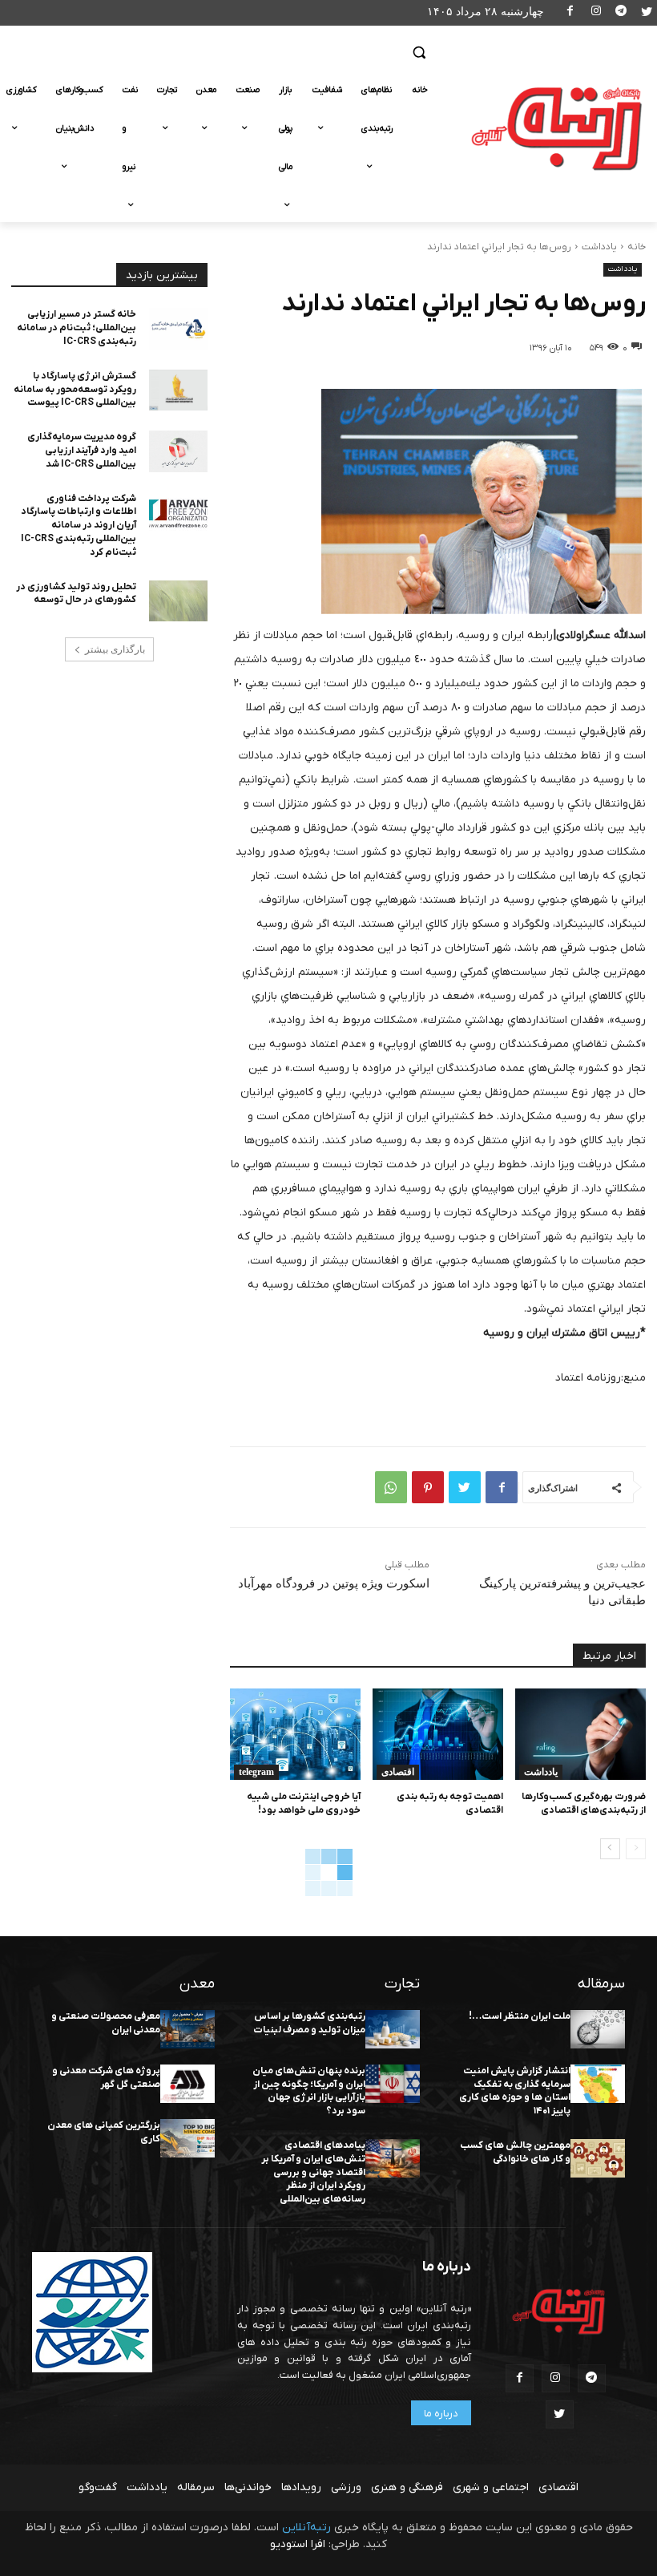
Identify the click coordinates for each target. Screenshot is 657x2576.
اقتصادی (398, 1772)
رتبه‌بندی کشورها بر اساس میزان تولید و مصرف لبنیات (309, 2023)
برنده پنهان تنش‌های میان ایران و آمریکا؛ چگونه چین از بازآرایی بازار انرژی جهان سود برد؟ (309, 2091)
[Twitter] (646, 13)
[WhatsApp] (391, 1487)
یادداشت (599, 247)
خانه (637, 247)
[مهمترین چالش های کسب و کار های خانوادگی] (598, 2158)
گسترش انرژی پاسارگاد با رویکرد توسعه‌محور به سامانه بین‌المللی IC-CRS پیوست (75, 390)
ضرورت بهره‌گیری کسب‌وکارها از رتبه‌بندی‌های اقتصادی (584, 1804)
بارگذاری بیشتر (115, 649)
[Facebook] (571, 13)
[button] (419, 53)
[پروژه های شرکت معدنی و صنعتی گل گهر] (187, 2084)
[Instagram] (596, 13)
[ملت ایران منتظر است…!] (598, 2029)
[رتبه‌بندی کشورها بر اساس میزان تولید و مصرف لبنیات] (393, 2029)
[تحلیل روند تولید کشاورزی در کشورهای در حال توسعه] (179, 601)
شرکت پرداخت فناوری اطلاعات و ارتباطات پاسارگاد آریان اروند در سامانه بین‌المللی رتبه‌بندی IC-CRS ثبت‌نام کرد (79, 526)
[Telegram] (621, 13)
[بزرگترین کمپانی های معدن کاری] (187, 2138)
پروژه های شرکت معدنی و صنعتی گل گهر (106, 2078)
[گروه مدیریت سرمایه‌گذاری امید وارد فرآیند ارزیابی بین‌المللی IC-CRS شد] (179, 451)
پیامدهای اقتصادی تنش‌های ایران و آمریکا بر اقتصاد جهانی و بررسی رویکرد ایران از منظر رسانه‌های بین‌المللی (313, 2172)
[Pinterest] (428, 1487)
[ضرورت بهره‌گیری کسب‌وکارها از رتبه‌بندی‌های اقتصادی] (580, 1734)
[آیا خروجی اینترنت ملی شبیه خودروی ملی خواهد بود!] (295, 1734)
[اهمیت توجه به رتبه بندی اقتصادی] (438, 1734)
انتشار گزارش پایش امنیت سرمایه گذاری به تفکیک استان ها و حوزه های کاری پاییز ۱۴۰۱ (515, 2091)
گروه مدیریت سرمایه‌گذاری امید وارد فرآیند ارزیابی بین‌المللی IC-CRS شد (82, 451)
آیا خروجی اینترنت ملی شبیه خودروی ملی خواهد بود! (304, 1804)
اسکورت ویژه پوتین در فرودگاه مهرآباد (334, 1583)
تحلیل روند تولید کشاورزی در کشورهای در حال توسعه (76, 594)
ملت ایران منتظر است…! (520, 2016)
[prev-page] (636, 1849)
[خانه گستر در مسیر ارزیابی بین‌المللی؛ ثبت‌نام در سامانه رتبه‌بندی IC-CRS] (179, 329)
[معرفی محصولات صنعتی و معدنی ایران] (187, 2029)
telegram (256, 1772)
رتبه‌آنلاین (306, 2527)
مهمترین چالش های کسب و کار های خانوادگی (515, 2152)
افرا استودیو (298, 2544)
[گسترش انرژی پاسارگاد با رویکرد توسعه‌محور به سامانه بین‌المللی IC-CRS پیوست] (179, 390)
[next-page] (610, 1849)
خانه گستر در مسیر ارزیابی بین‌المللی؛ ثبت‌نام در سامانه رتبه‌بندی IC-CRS (77, 328)
